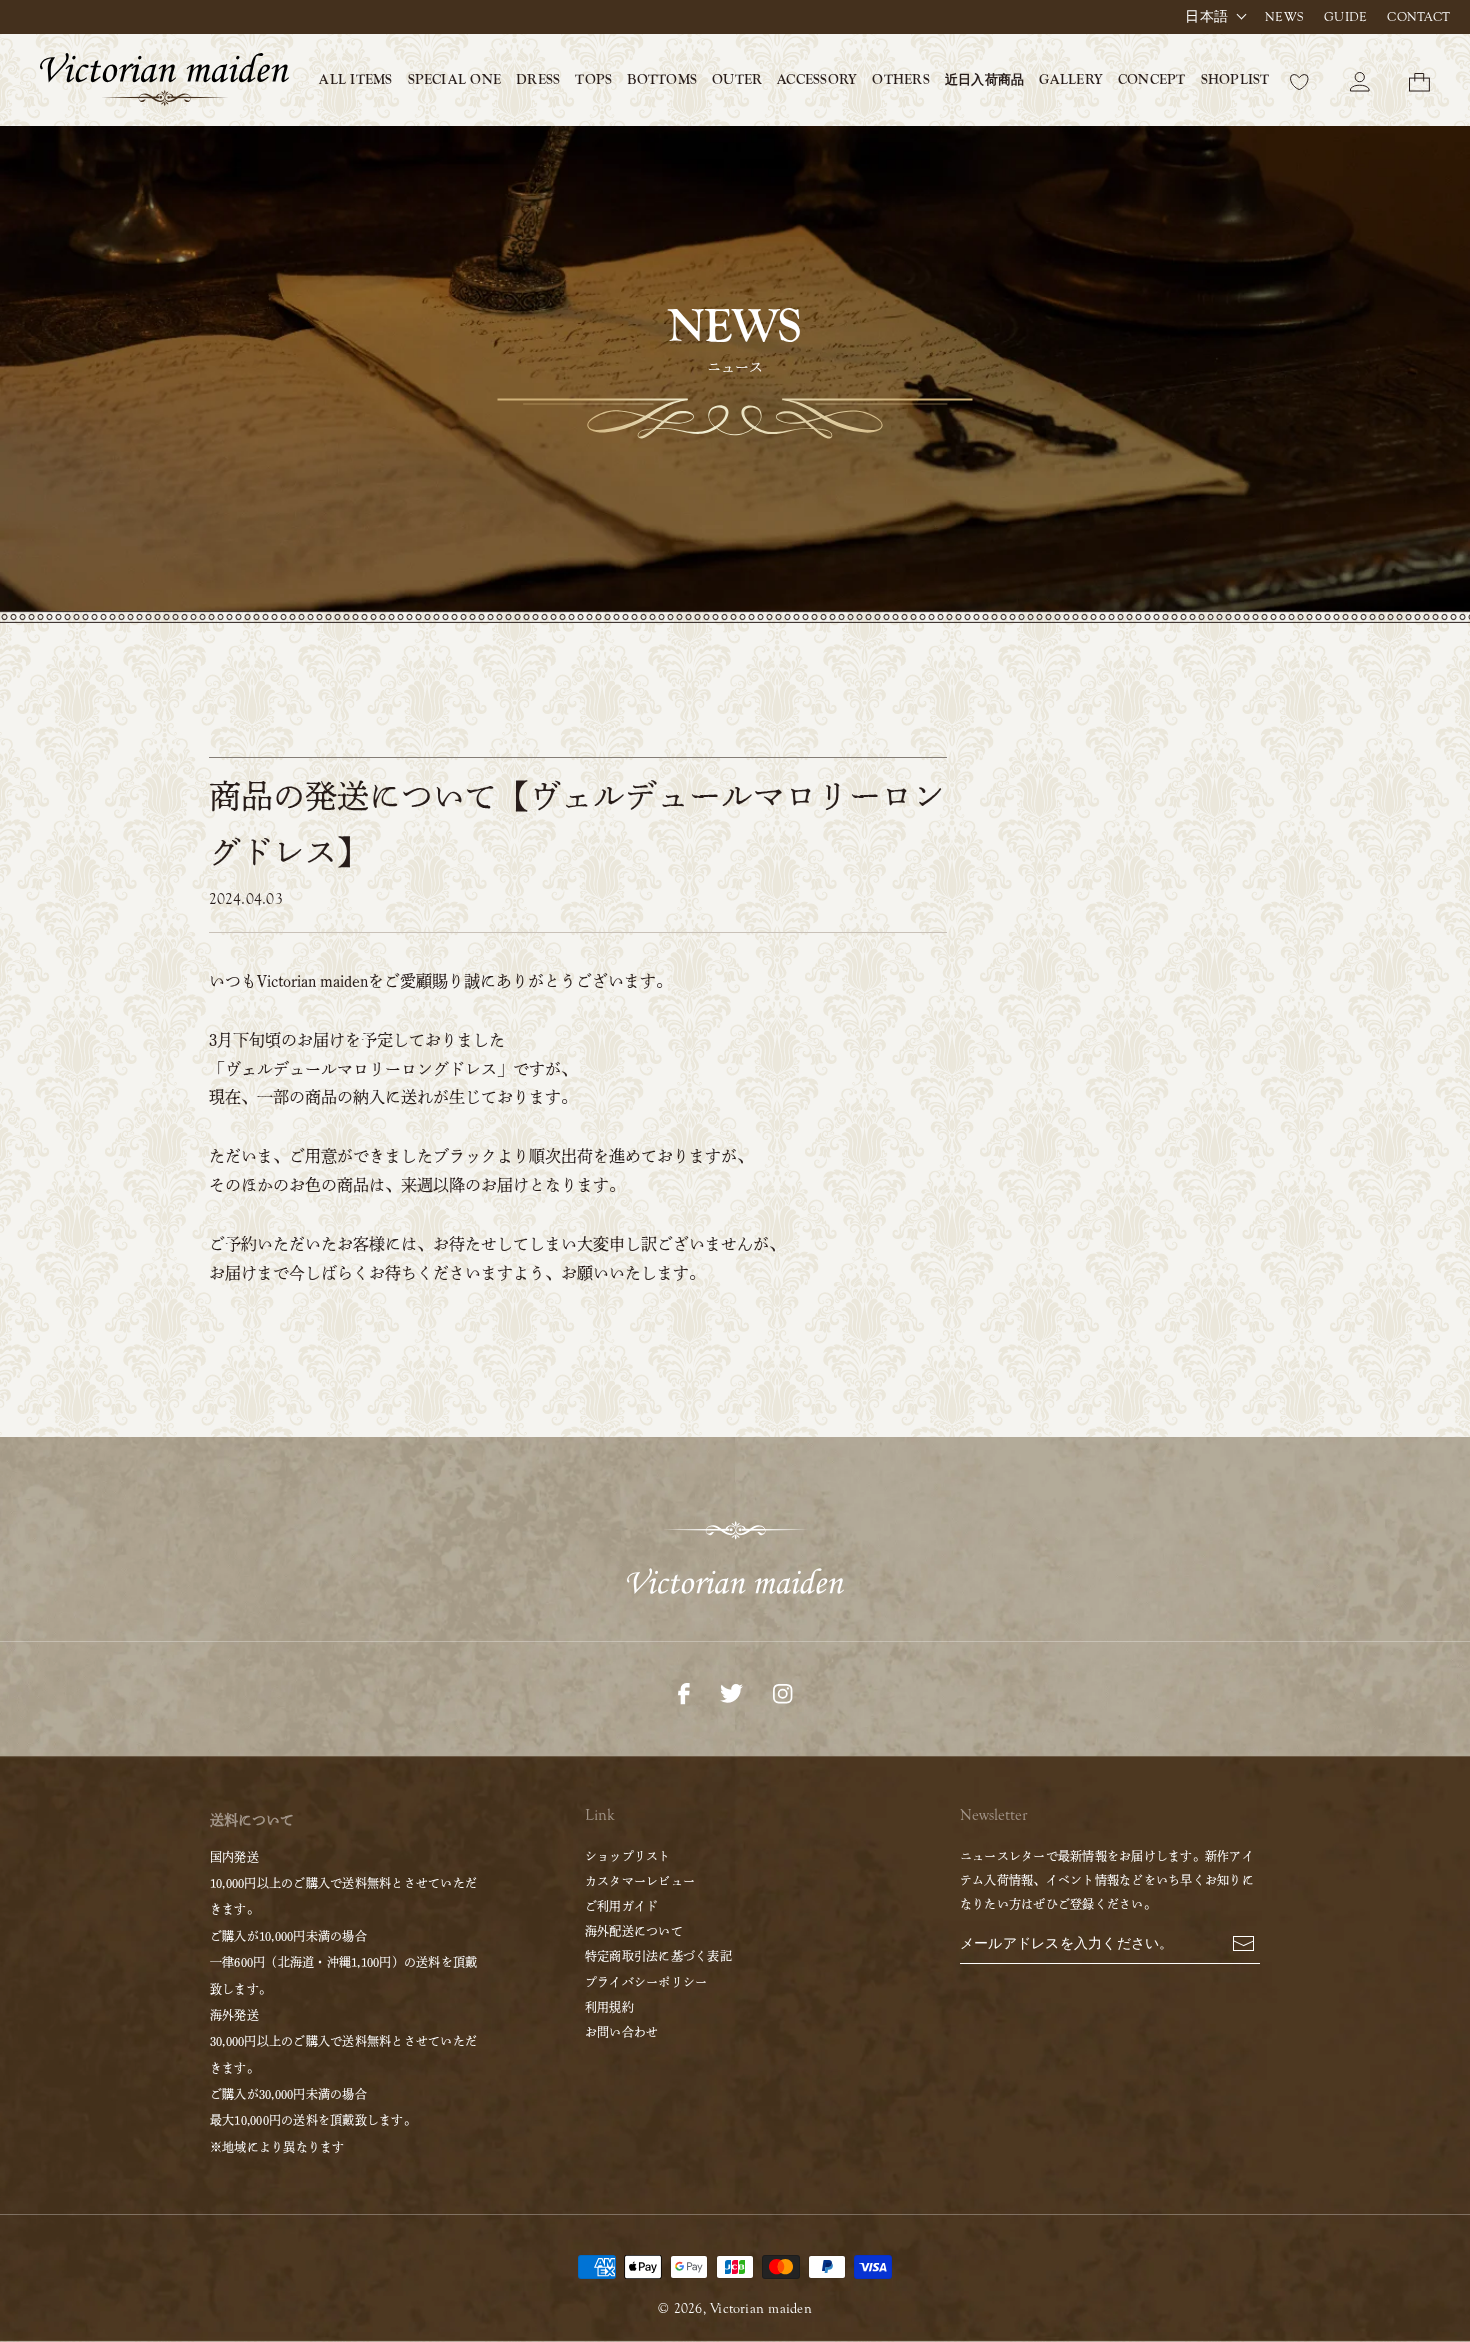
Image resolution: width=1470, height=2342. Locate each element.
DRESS (538, 80)
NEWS (1284, 17)
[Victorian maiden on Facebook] (684, 1692)
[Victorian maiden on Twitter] (731, 1692)
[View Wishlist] (1300, 80)
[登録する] (1243, 1942)
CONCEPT (1152, 80)
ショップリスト (628, 1856)
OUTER (737, 80)
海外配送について (634, 1931)
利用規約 (609, 2007)
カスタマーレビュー (640, 1881)
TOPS (593, 80)
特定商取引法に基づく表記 (658, 1956)
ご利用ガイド (621, 1906)
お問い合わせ (621, 2032)
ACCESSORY (817, 80)
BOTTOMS (662, 80)
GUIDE (1345, 17)
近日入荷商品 (984, 79)
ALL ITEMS (355, 80)
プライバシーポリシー (646, 1982)
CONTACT (1418, 17)
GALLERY (1071, 80)
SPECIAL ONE (455, 80)
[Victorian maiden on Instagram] (782, 1692)
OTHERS (900, 80)
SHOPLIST (1235, 80)
